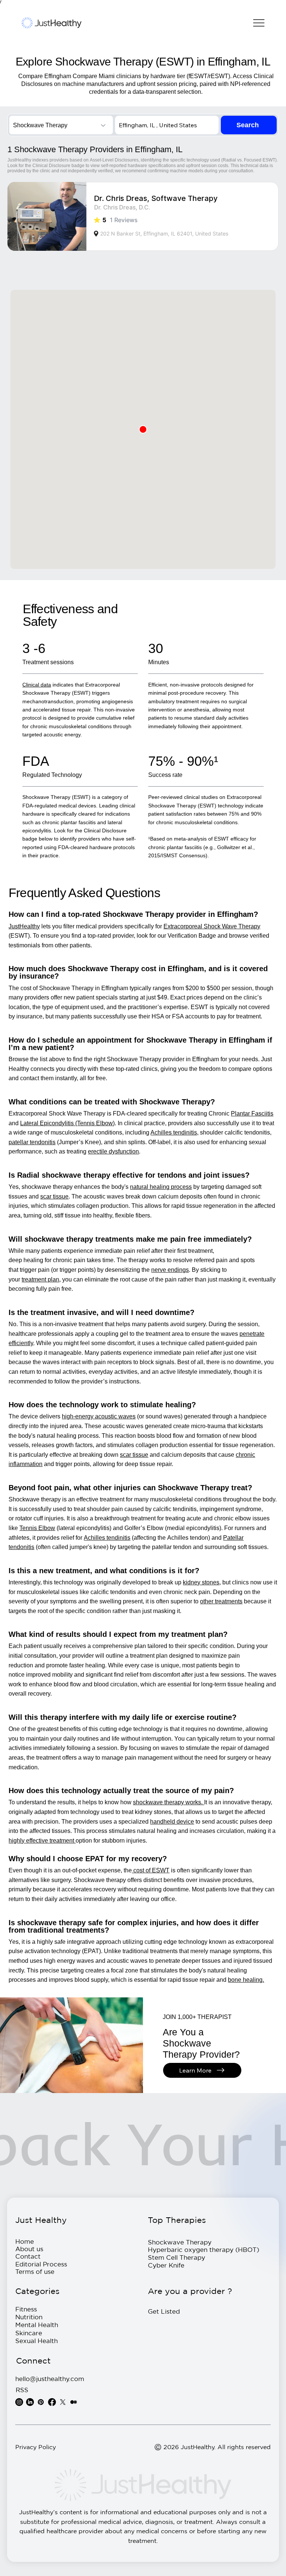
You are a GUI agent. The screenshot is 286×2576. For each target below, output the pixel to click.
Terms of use (35, 2271)
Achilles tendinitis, (174, 1132)
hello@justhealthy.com (50, 2379)
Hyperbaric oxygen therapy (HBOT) (204, 2249)
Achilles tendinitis (107, 1538)
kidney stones (201, 1582)
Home (25, 2241)
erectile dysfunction (113, 1151)
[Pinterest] (41, 2402)
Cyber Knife (166, 2265)
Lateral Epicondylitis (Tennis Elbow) (67, 1123)
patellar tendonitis (32, 1142)
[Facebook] (52, 2402)
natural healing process (161, 1187)
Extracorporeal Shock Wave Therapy (212, 926)
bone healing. (246, 1980)
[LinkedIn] (30, 2402)
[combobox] (61, 125)
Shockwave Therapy (180, 2242)
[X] (63, 2402)
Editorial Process (41, 2264)
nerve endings (170, 1270)
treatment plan (40, 1279)
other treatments (221, 1601)
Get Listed (164, 2311)
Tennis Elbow (37, 1528)
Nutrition (29, 2317)
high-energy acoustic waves (99, 1416)
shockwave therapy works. (169, 1802)
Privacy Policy (36, 2447)
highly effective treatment (42, 1841)
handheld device (172, 1822)
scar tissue (54, 1196)
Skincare (29, 2333)
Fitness (26, 2309)
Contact (28, 2256)
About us (29, 2249)
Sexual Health (36, 2341)
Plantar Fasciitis (252, 1113)
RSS (22, 2390)
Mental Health (37, 2325)
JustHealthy (24, 926)
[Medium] (74, 2402)
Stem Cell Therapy (177, 2257)
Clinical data (37, 685)
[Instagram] (19, 2402)
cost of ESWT (151, 1870)
